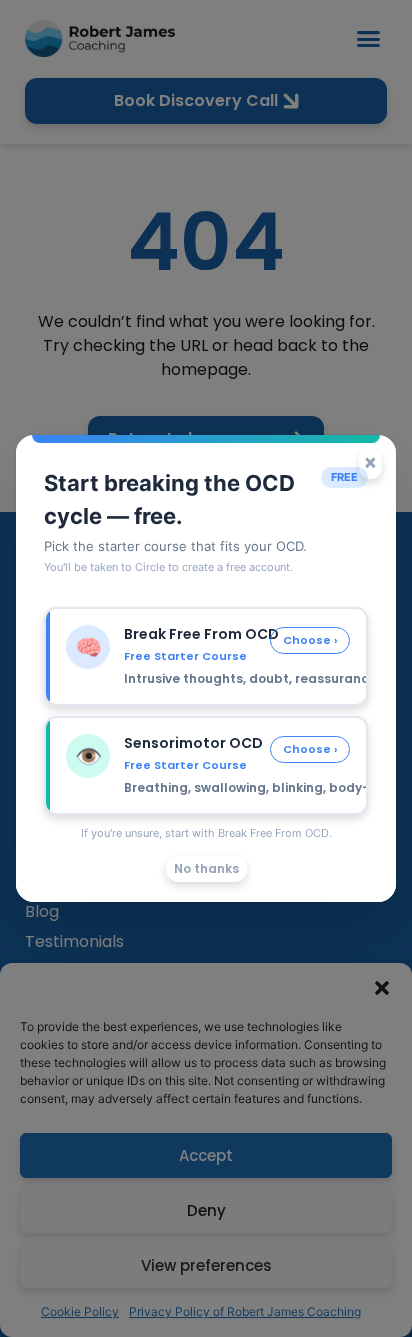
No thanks (206, 868)
